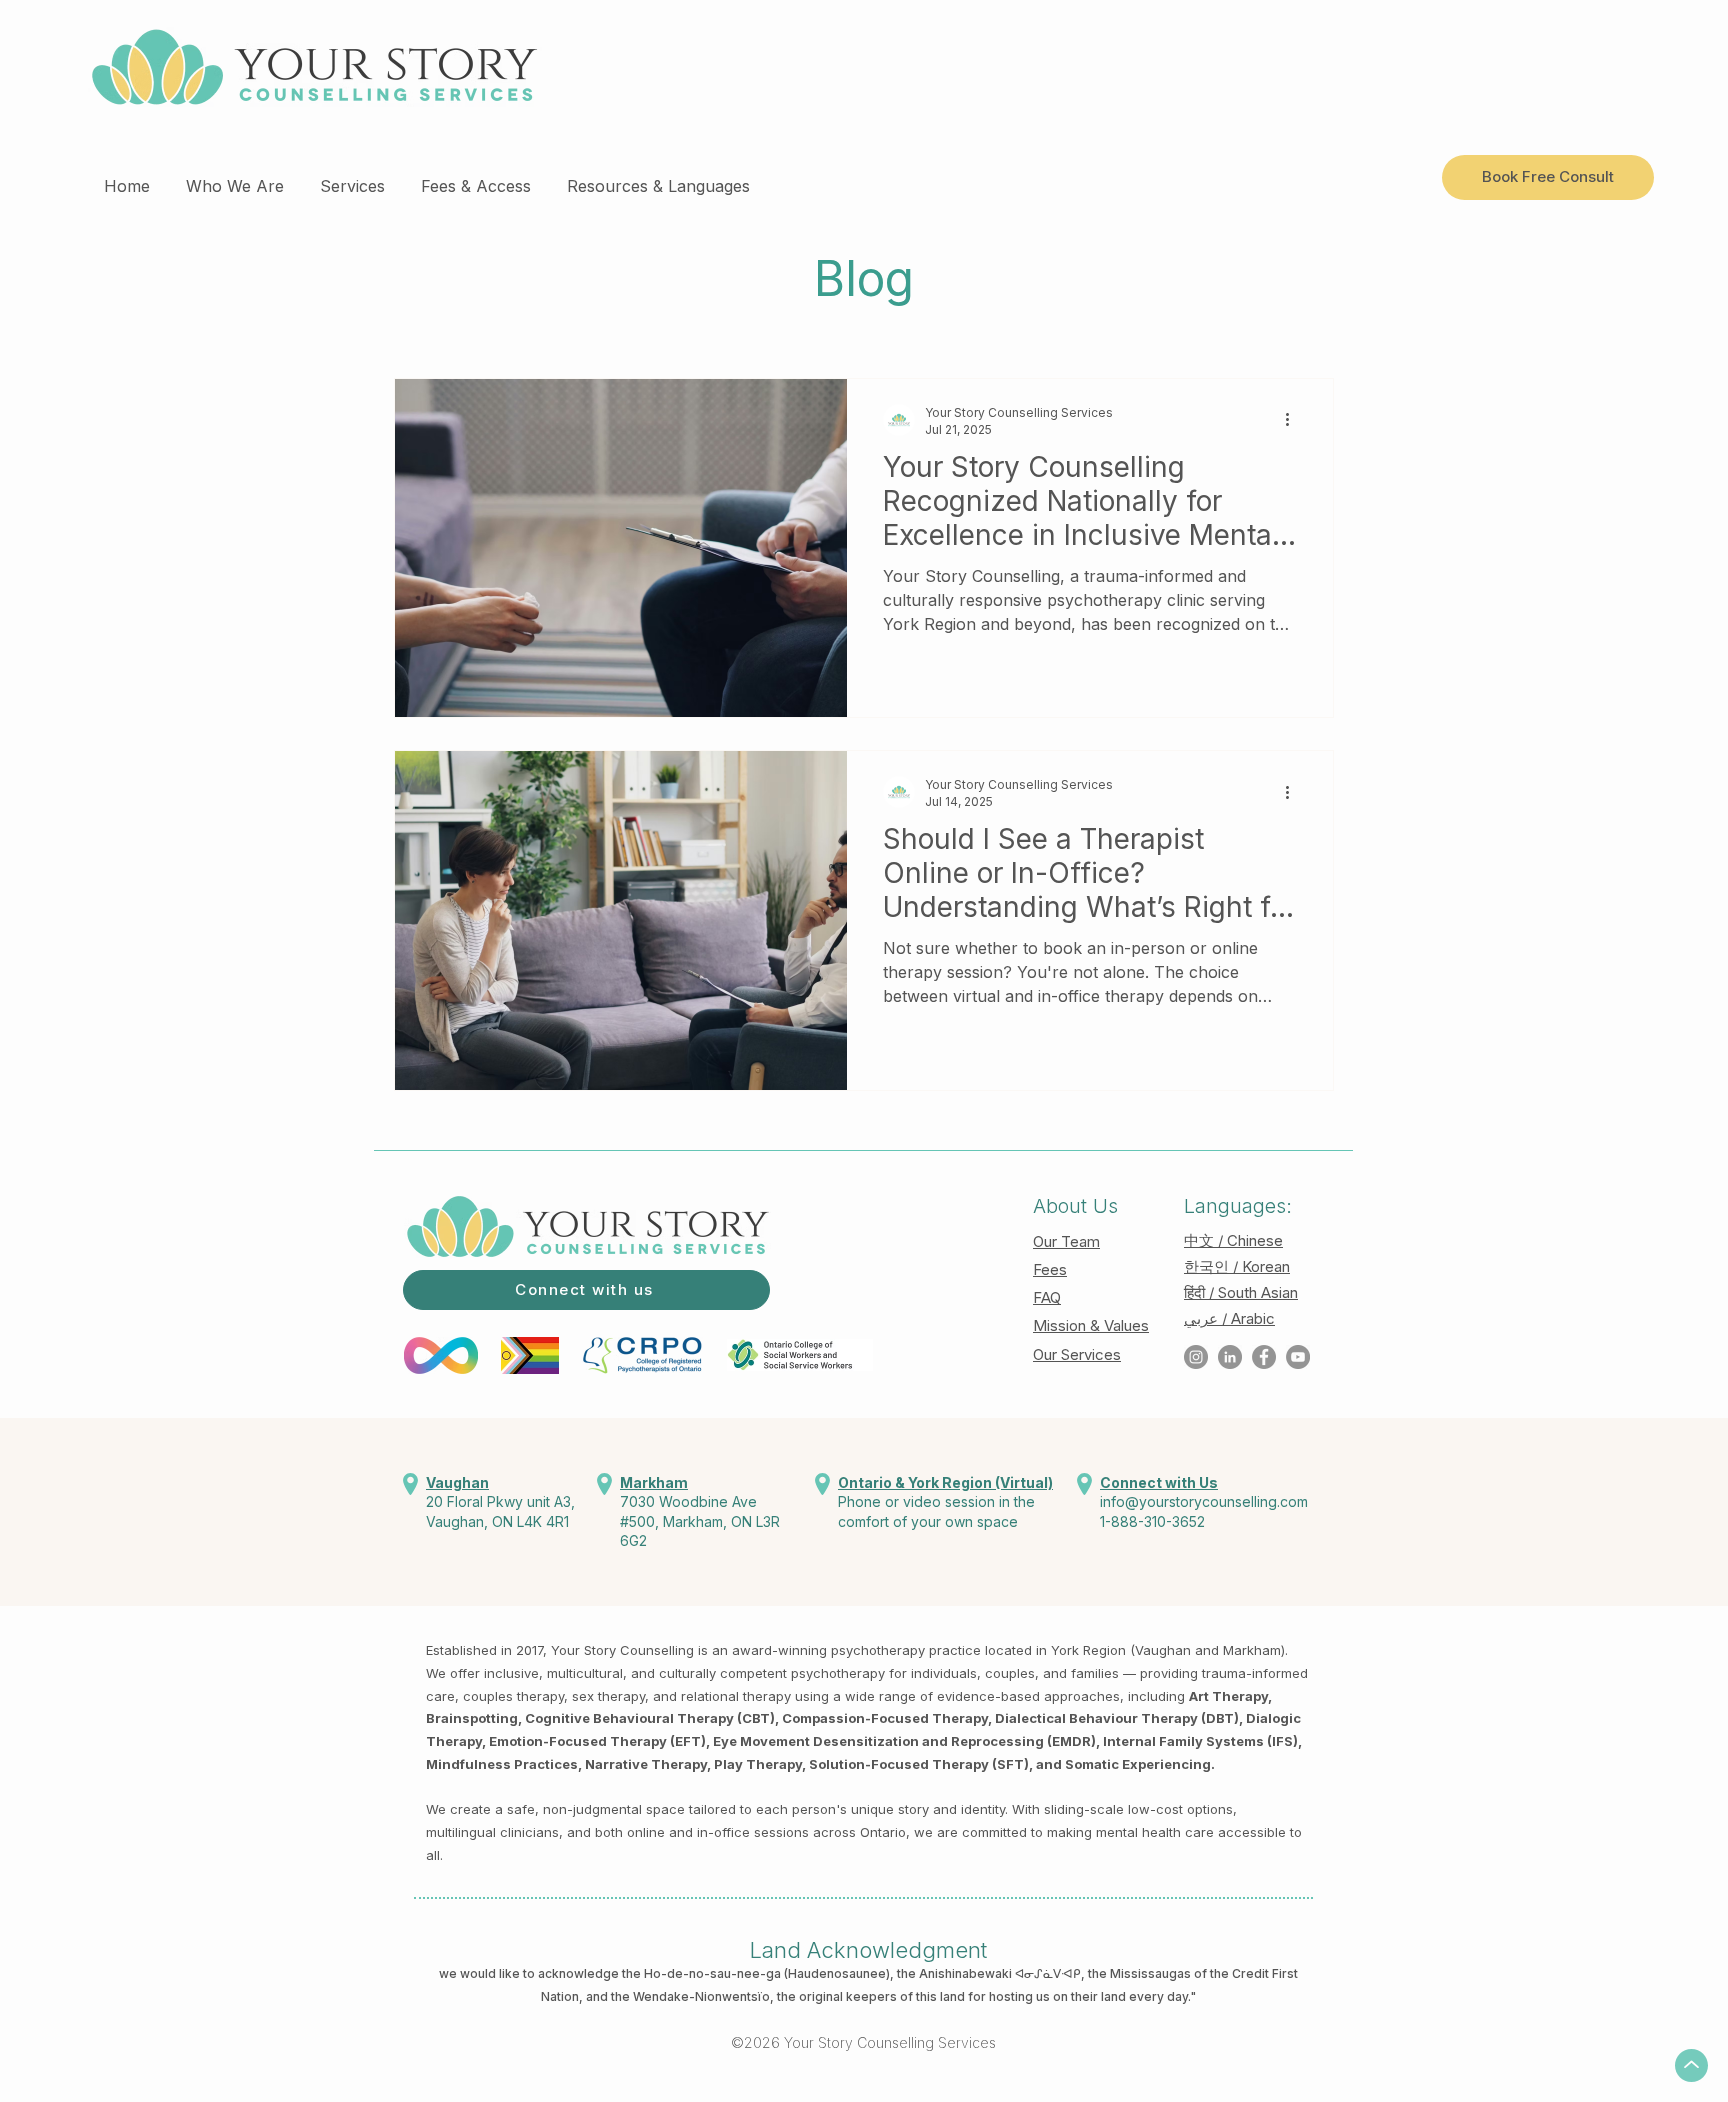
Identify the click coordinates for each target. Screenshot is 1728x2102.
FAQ (1047, 1297)
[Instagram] (1196, 1357)
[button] (235, 177)
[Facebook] (1264, 1357)
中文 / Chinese (1233, 1240)
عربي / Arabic (1229, 1318)
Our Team (1066, 1241)
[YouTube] (1298, 1357)
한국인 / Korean (1237, 1266)
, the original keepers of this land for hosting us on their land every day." (983, 1996)
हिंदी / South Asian (1241, 1292)
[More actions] (1294, 420)
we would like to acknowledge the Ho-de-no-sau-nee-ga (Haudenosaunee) (664, 1973)
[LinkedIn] (1230, 1357)
